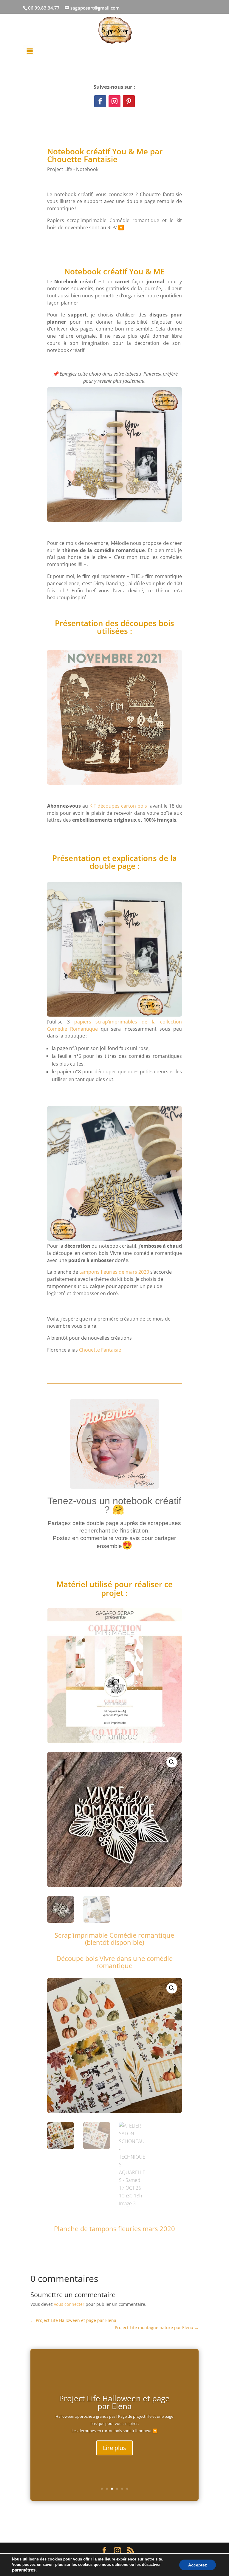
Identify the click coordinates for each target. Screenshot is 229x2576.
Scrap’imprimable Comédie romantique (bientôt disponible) (114, 1939)
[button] (172, 1762)
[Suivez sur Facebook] (100, 101)
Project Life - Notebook (73, 169)
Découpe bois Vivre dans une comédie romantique (114, 1962)
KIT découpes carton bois (118, 806)
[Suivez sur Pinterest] (129, 101)
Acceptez (198, 2565)
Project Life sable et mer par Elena (114, 2400)
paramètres (24, 2570)
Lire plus (114, 2450)
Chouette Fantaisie (100, 1350)
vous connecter (69, 2304)
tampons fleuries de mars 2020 (114, 1272)
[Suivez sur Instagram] (114, 101)
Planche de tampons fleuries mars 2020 (114, 2228)
